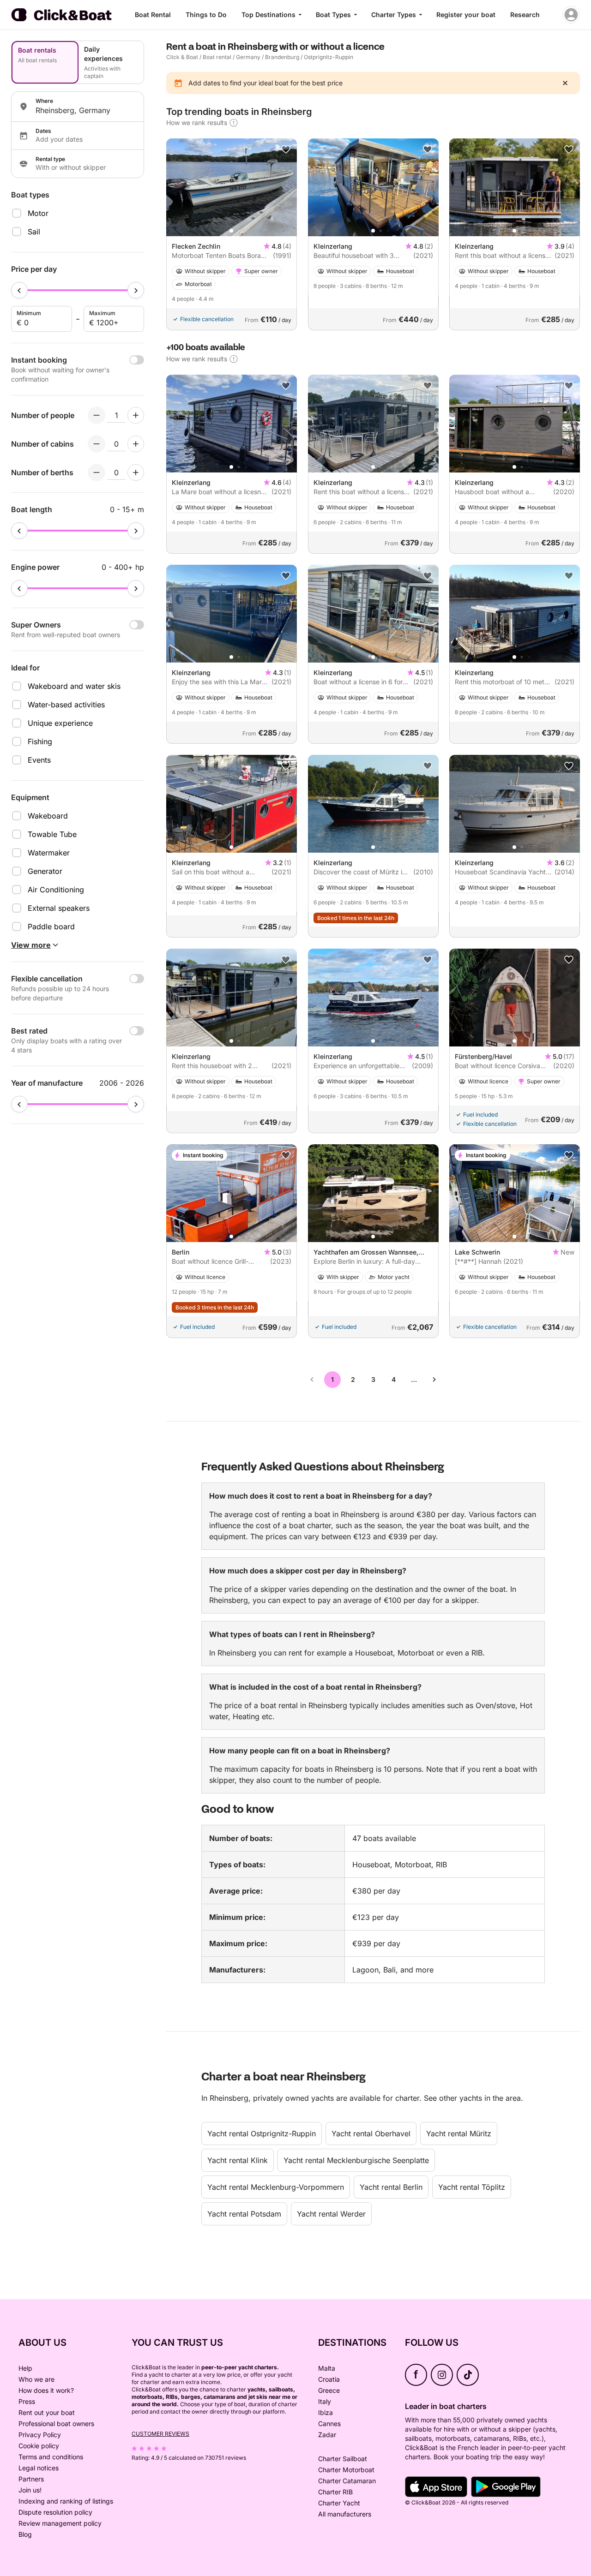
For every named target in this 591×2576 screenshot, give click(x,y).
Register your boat (466, 15)
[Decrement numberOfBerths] (96, 472)
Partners (31, 2479)
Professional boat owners (56, 2424)
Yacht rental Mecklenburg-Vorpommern (276, 2187)
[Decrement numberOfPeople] (96, 415)
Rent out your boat (47, 2412)
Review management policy (60, 2523)
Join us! (30, 2490)
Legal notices (39, 2468)
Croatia (329, 2379)
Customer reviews (160, 2434)
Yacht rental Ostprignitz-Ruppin (262, 2134)
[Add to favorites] (286, 149)
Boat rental (217, 57)
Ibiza (326, 2412)
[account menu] (571, 15)
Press (27, 2401)
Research (525, 15)
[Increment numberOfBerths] (136, 472)
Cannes (329, 2424)
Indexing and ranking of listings (66, 2501)
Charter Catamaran (347, 2481)
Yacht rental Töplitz (472, 2187)
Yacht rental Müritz (459, 2134)
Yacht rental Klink (238, 2160)
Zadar (327, 2435)
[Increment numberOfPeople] (136, 415)
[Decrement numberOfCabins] (96, 444)
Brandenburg (282, 57)
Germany (248, 57)
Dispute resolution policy (55, 2512)
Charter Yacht (339, 2503)
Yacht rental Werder (331, 2214)
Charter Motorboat (346, 2470)
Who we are (36, 2379)
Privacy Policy (40, 2435)
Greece (329, 2390)
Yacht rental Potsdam (244, 2214)
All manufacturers (345, 2514)
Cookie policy (39, 2446)
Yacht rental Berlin (391, 2187)
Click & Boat (182, 57)
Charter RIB (335, 2492)
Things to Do (206, 15)
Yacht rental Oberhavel (371, 2134)
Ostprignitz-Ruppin (329, 57)
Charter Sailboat (343, 2459)
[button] (231, 231)
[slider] (19, 290)
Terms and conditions (51, 2457)
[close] (565, 83)
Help (25, 2368)
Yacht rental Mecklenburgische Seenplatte (356, 2160)
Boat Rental (153, 15)
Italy (325, 2401)
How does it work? (46, 2390)
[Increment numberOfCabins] (136, 444)
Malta (327, 2368)
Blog (25, 2534)
